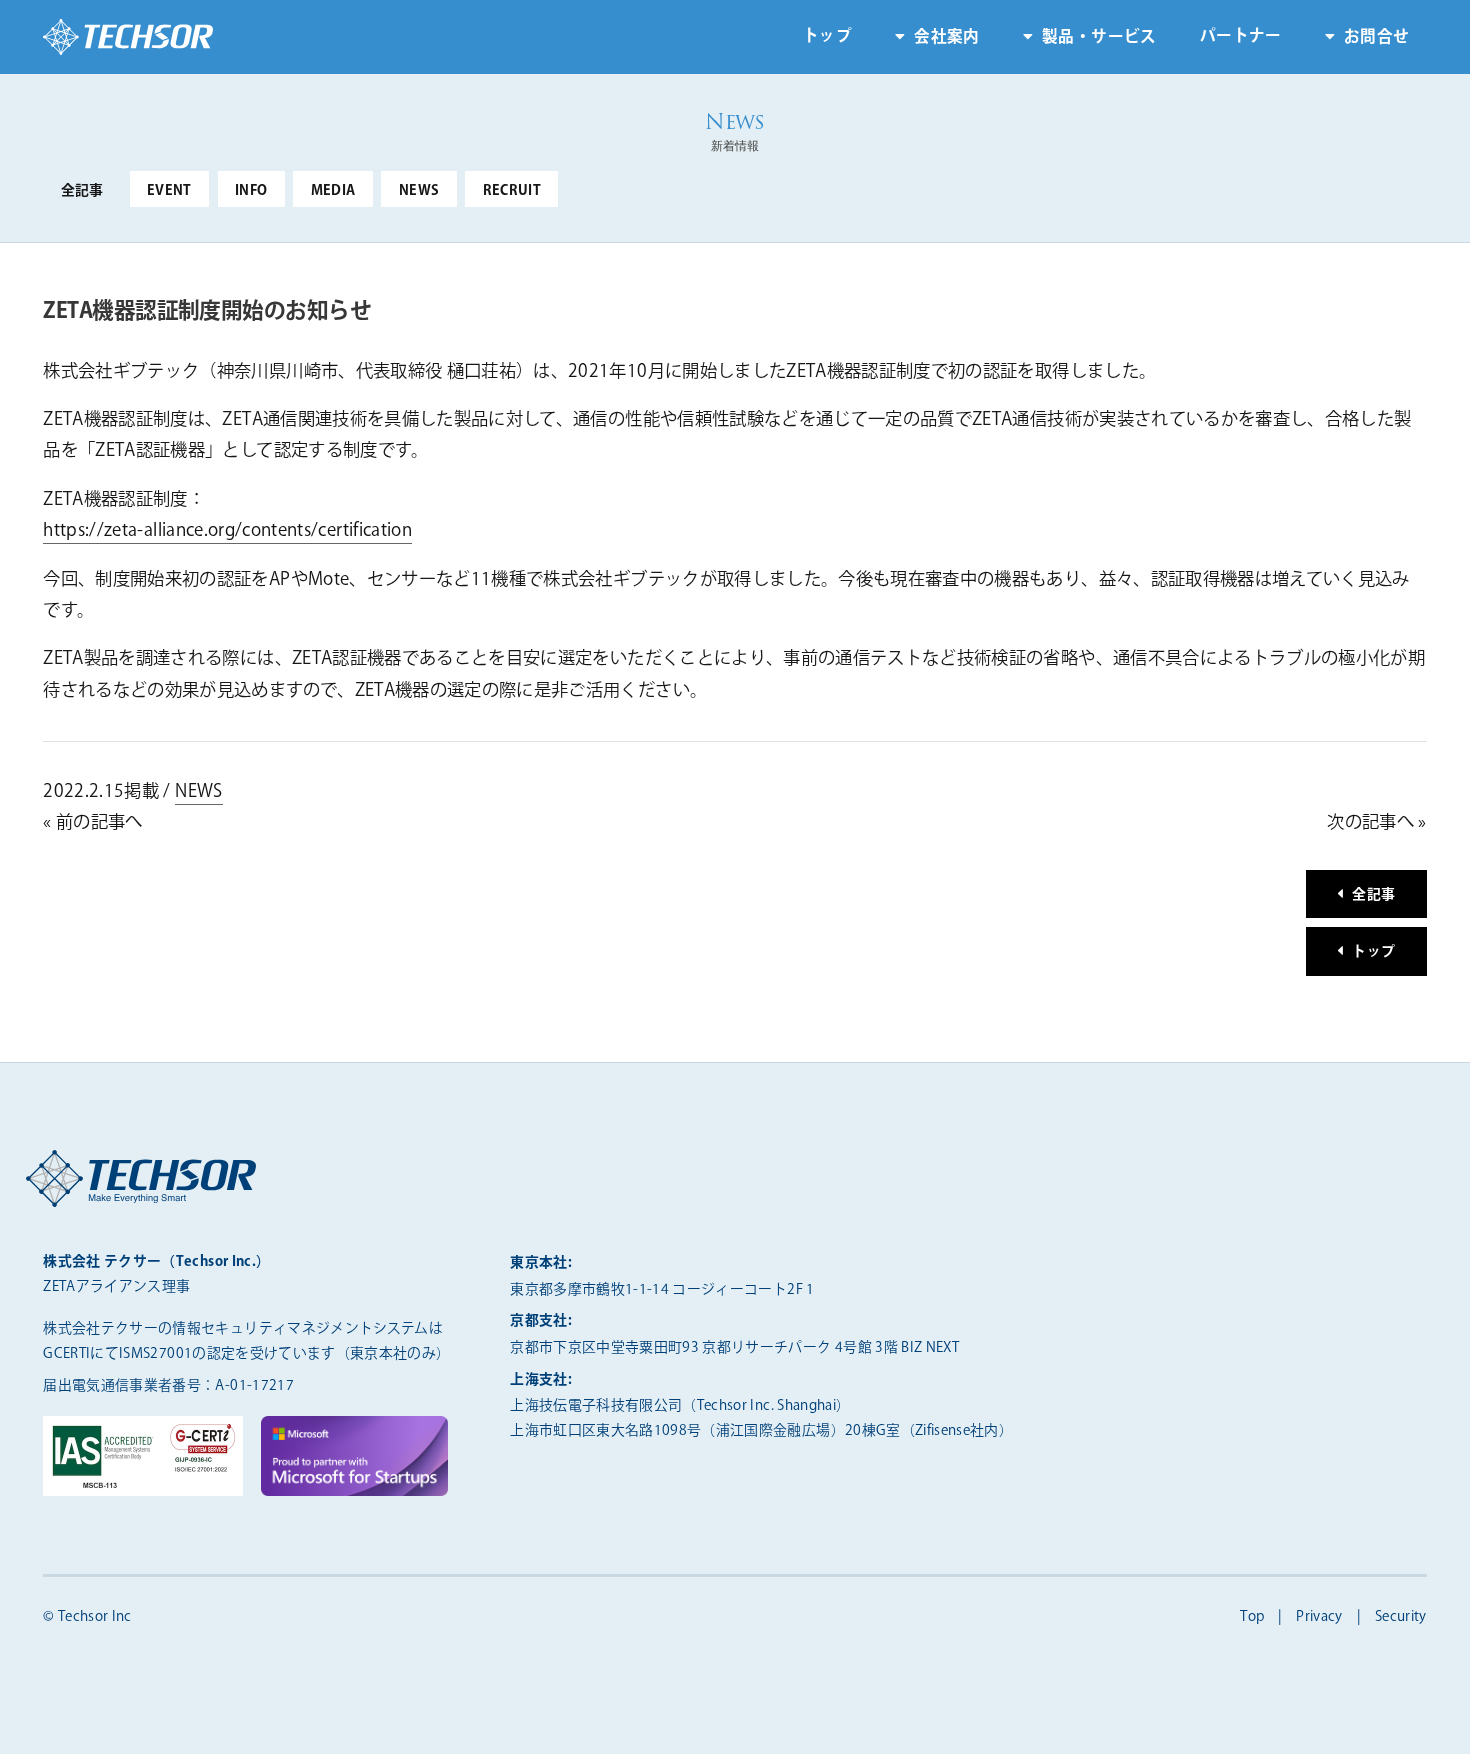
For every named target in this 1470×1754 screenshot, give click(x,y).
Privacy (1319, 1617)
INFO (251, 191)
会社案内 (946, 37)
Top (1252, 1617)
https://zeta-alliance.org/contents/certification (227, 530)
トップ (827, 36)
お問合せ (1376, 37)
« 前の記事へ (92, 822)
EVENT (169, 191)
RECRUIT (512, 191)
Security (1401, 1617)
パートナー (1241, 36)
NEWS (419, 191)
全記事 (82, 191)
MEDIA (333, 191)
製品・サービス (1099, 37)
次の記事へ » (1376, 822)
